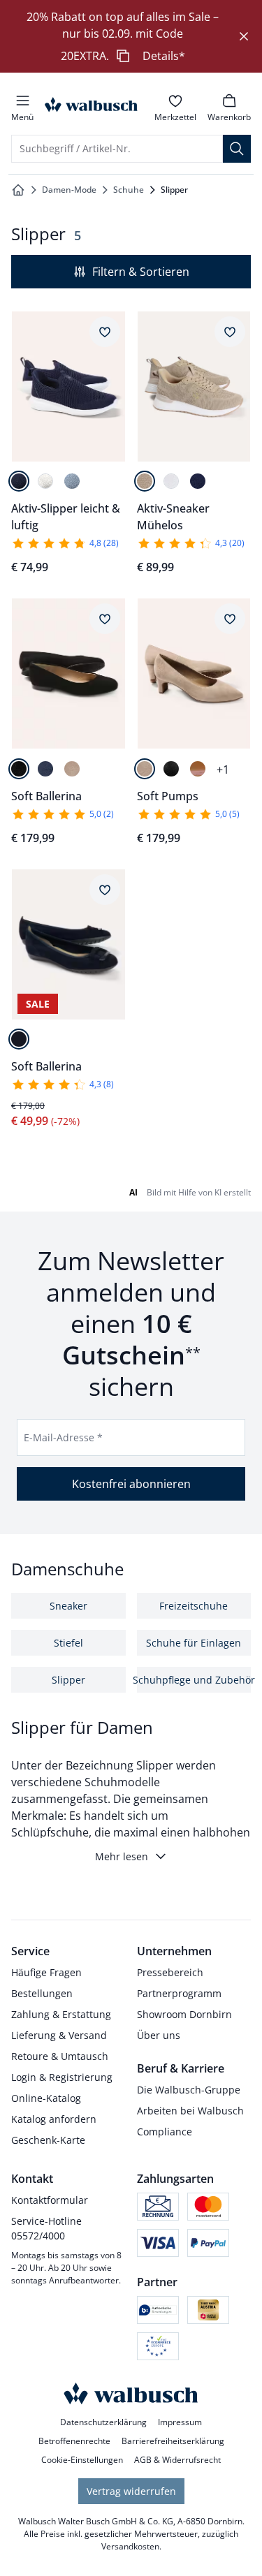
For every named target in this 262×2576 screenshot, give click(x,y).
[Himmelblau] (72, 481)
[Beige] (72, 769)
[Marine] (19, 481)
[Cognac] (198, 769)
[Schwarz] (19, 769)
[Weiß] (45, 481)
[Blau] (45, 769)
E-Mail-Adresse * (63, 1437)
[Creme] (145, 481)
